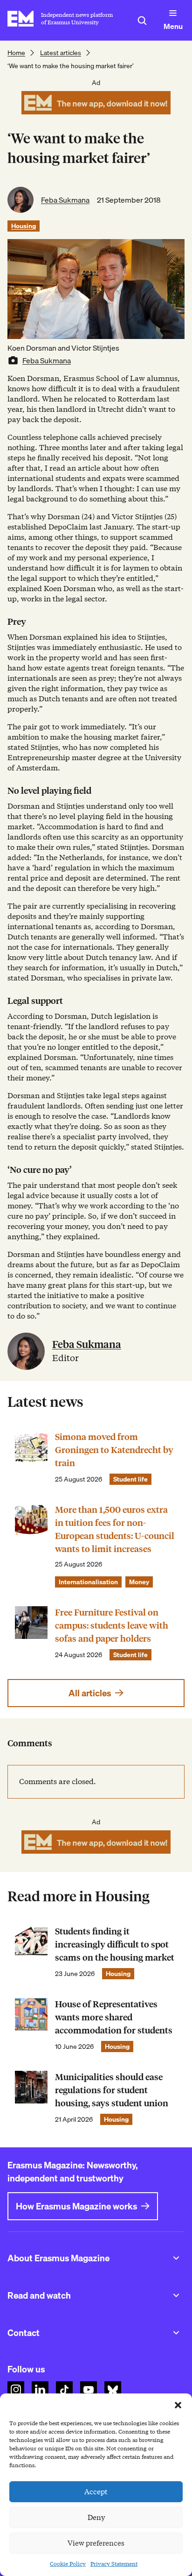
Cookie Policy (68, 2564)
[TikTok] (64, 2390)
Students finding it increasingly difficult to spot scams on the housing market (115, 1944)
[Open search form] (142, 21)
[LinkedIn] (40, 2390)
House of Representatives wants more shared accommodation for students (114, 2017)
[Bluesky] (113, 2390)
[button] (178, 2405)
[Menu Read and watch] (176, 2295)
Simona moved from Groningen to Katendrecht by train (114, 1450)
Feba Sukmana (65, 200)
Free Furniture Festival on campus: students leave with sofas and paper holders (112, 1626)
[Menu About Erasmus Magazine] (176, 2258)
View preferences (96, 2543)
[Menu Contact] (176, 2333)
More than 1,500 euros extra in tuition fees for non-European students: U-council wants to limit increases (115, 1529)
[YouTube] (89, 2390)
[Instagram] (16, 2390)
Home (16, 53)
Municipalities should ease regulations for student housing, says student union (112, 2090)
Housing (24, 226)
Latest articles (61, 53)
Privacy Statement (114, 2564)
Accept (96, 2492)
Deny (96, 2518)
